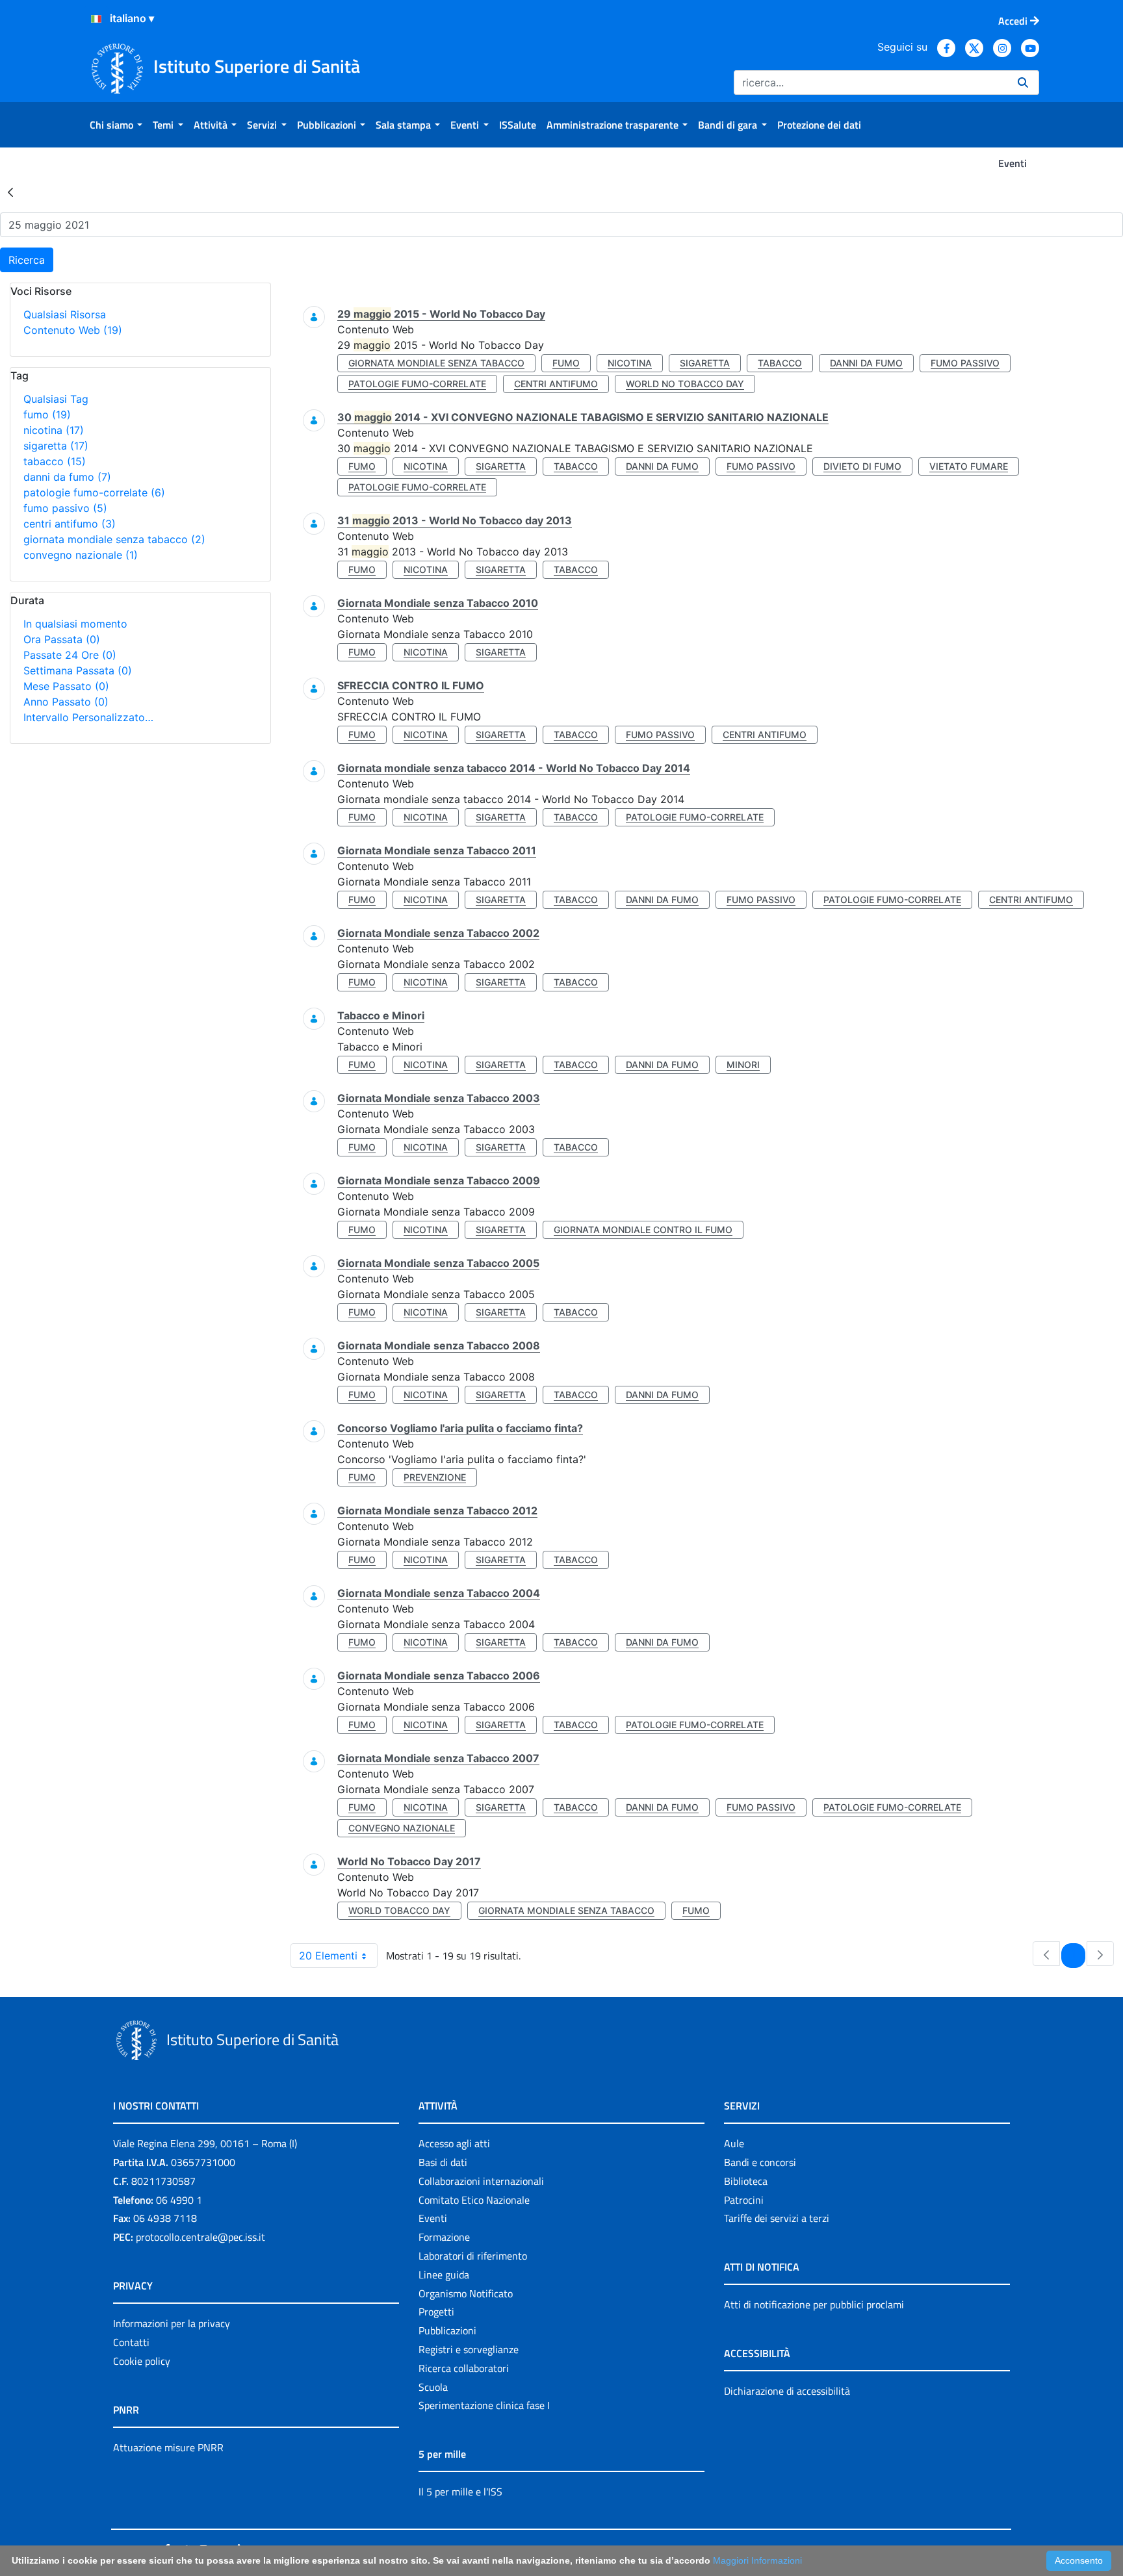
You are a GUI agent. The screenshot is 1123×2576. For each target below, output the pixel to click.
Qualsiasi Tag (56, 399)
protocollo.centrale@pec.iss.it (200, 2237)
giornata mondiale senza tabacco (114, 539)
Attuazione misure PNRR (168, 2447)
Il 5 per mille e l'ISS (460, 2492)
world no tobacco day (685, 384)
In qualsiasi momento (75, 624)
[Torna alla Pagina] (10, 192)
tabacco (55, 461)
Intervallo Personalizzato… (88, 717)
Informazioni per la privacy (172, 2323)
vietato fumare (969, 466)
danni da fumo (67, 477)
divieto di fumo (862, 466)
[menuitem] (116, 125)
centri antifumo (70, 524)
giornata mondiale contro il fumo (643, 1230)
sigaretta (56, 446)
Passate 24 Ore (70, 655)
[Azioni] (96, 19)
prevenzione (435, 1477)
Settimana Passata (78, 670)
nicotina (54, 430)
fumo (47, 414)
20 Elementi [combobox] (328, 1956)
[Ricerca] (1023, 83)
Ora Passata (62, 639)
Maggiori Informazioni (757, 2560)
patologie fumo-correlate (94, 492)
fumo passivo (65, 508)
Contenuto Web (73, 330)
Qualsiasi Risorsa (65, 314)
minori (743, 1065)
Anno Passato (66, 702)
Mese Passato (66, 686)
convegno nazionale (81, 555)
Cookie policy (142, 2361)
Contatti (131, 2342)
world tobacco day (399, 1910)
